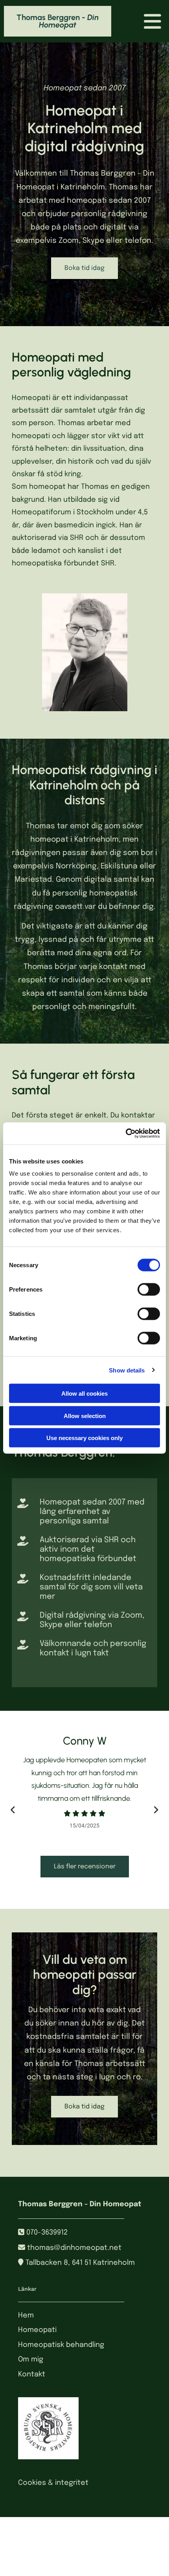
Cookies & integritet (53, 2483)
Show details (127, 1370)
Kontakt (32, 2374)
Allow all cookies (84, 1393)
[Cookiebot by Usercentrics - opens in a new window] (126, 1134)
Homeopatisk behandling (61, 2345)
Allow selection (85, 1416)
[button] (84, 268)
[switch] (149, 1290)
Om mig (31, 2359)
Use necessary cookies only (84, 1438)
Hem (26, 2315)
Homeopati (37, 2330)
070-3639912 (47, 2233)
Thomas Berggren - (58, 21)
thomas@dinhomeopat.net (74, 2248)
